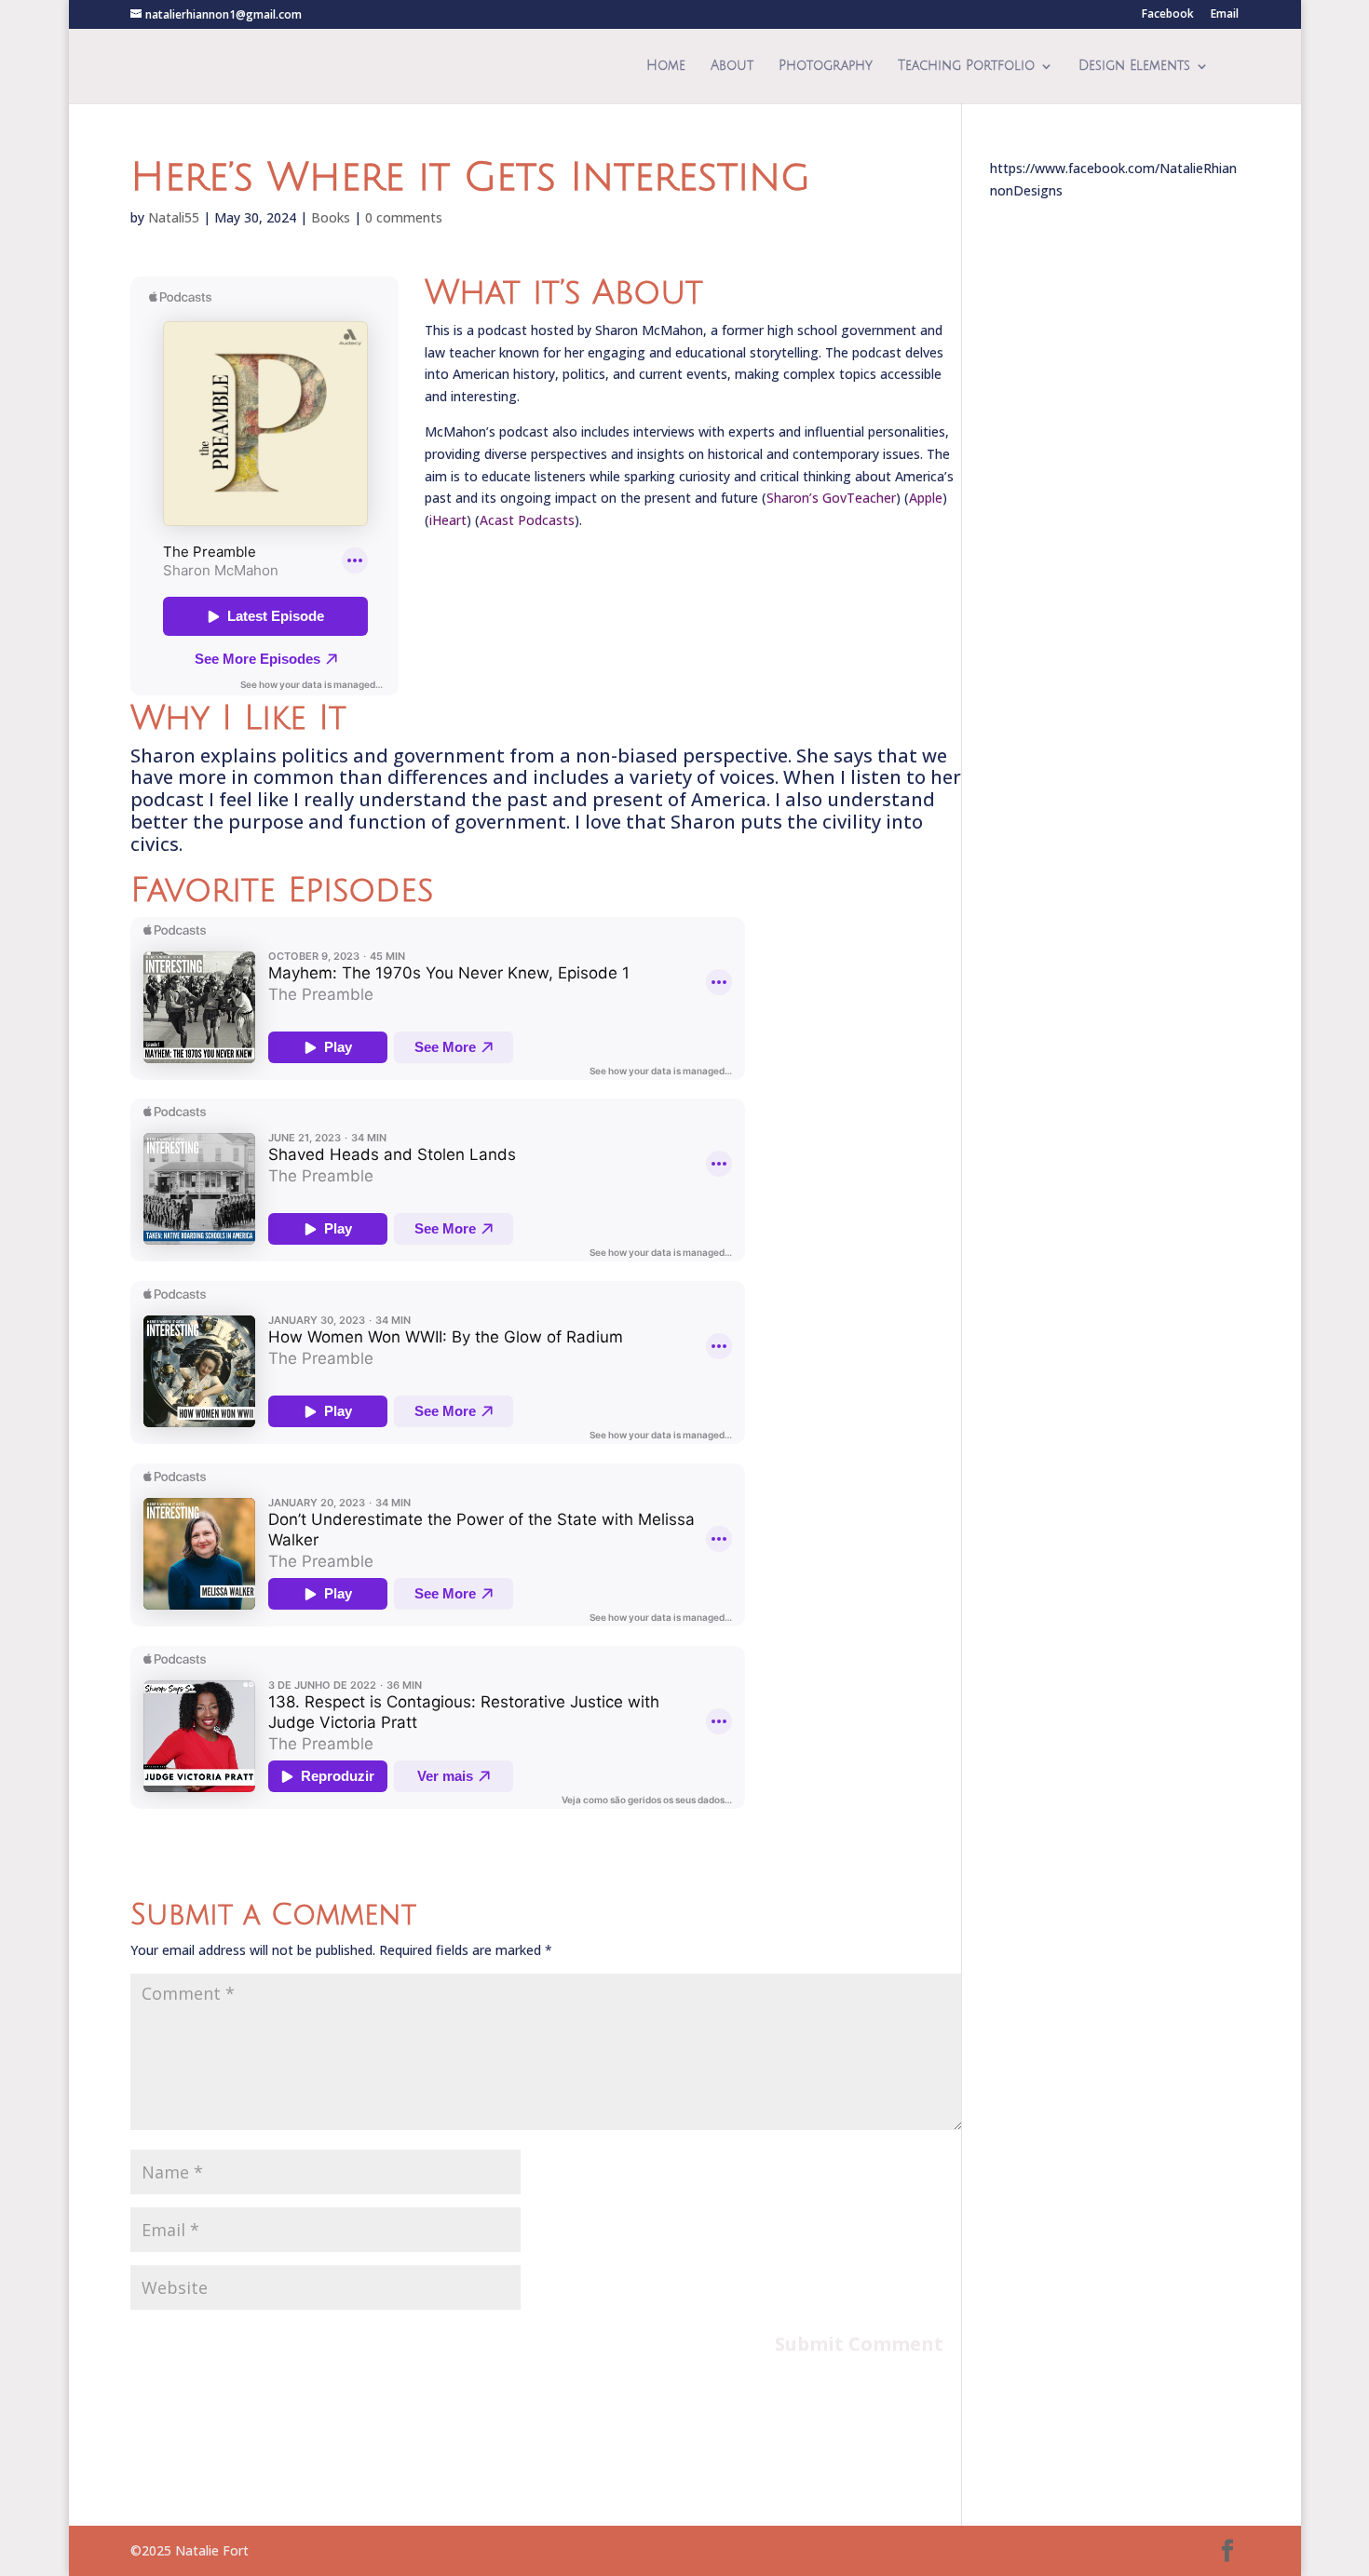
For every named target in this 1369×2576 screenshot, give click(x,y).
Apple (926, 498)
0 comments (404, 217)
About (732, 66)
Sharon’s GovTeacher (831, 498)
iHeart (448, 520)
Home (666, 66)
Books (331, 217)
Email (1225, 15)
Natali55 (174, 217)
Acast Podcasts (527, 520)
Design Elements (1134, 66)
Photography (826, 66)
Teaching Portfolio (966, 66)
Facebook (1168, 15)
